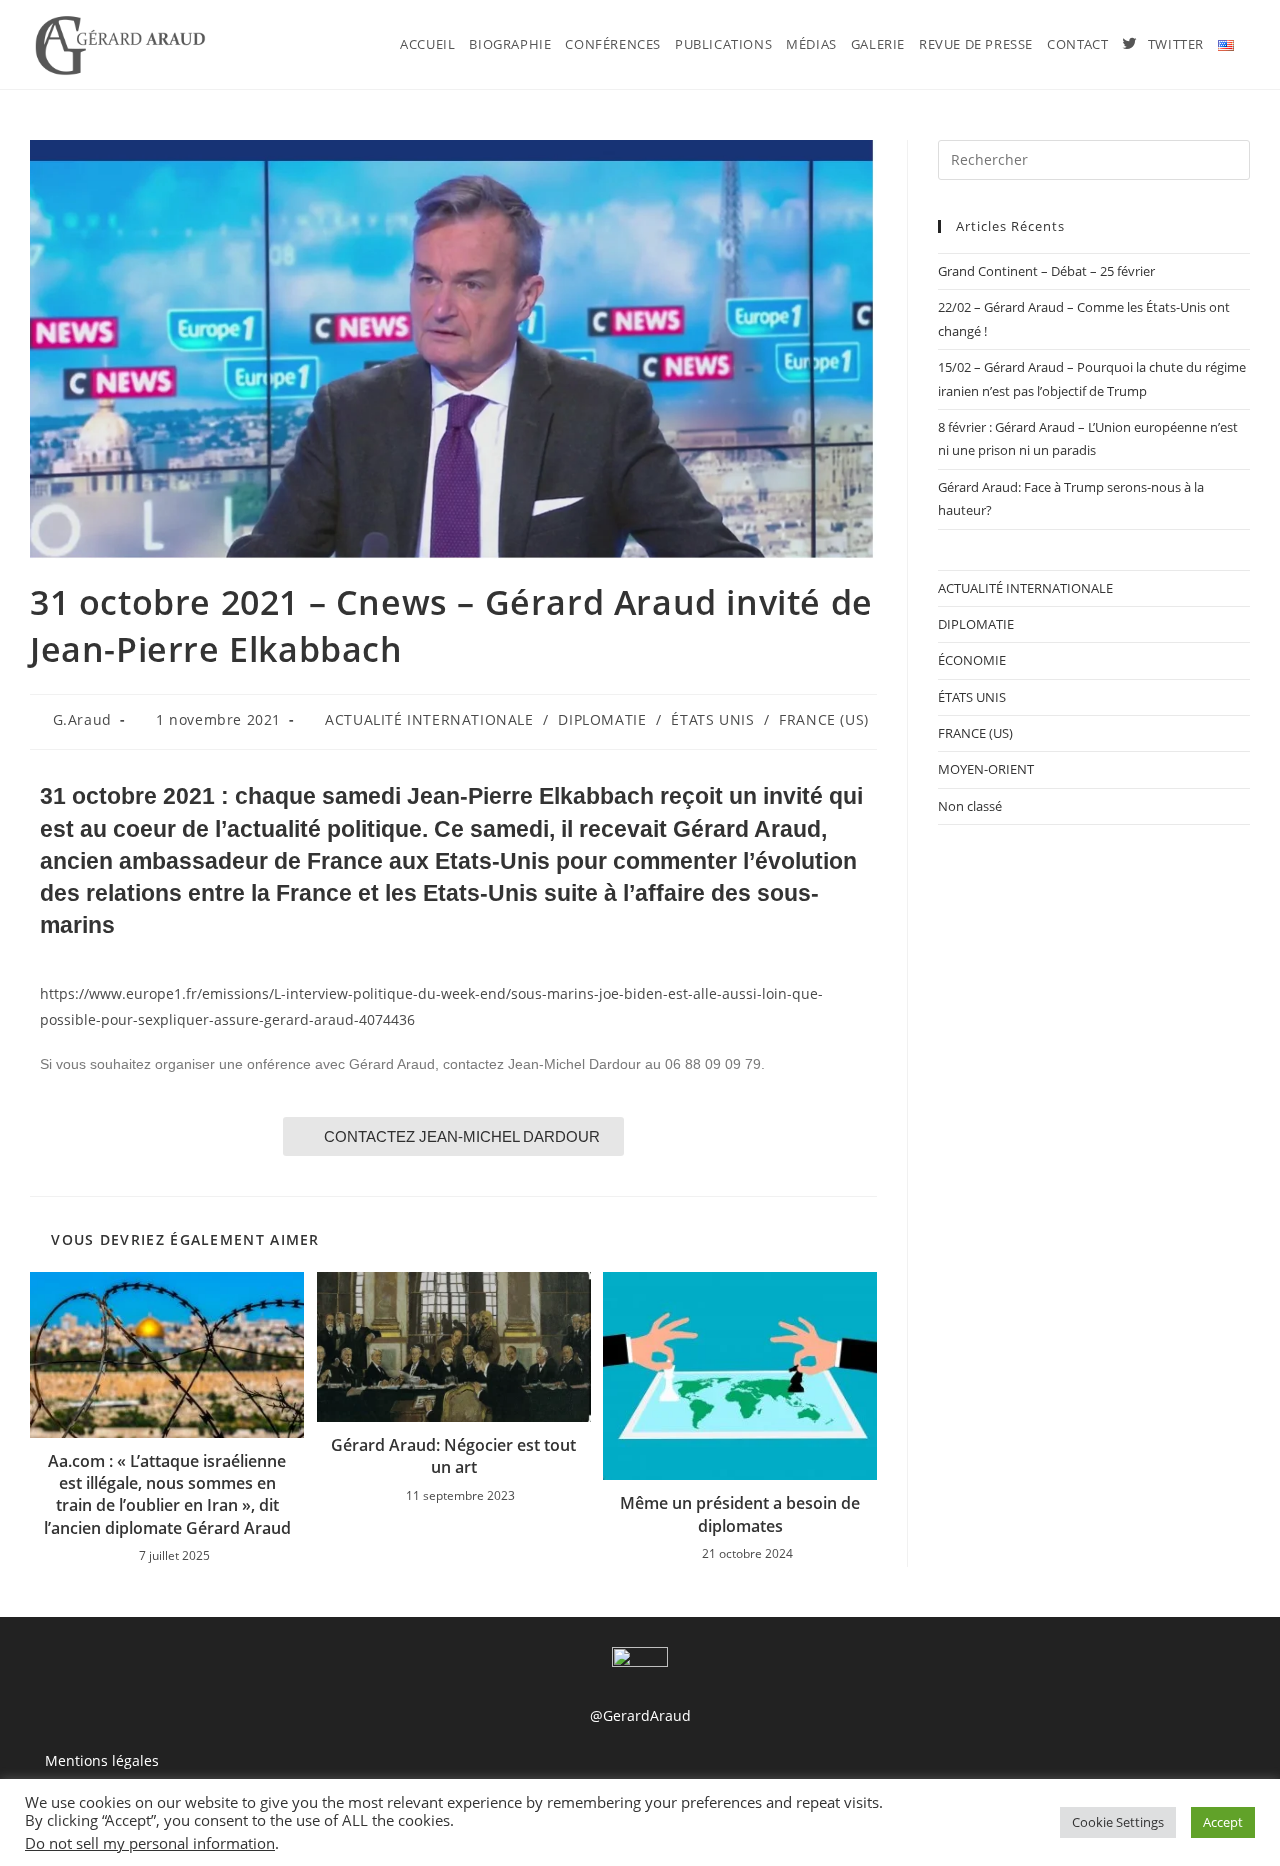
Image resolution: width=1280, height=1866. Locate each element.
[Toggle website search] (1253, 44)
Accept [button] (1223, 1822)
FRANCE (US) (824, 719)
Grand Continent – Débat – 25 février (1046, 271)
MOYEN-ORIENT (986, 769)
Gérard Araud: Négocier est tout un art (453, 1456)
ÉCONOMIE (972, 660)
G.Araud (82, 719)
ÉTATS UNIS (712, 719)
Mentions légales (102, 1760)
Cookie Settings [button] (1118, 1822)
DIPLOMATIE (602, 719)
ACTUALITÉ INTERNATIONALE (429, 719)
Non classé (970, 806)
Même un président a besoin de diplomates (740, 1514)
